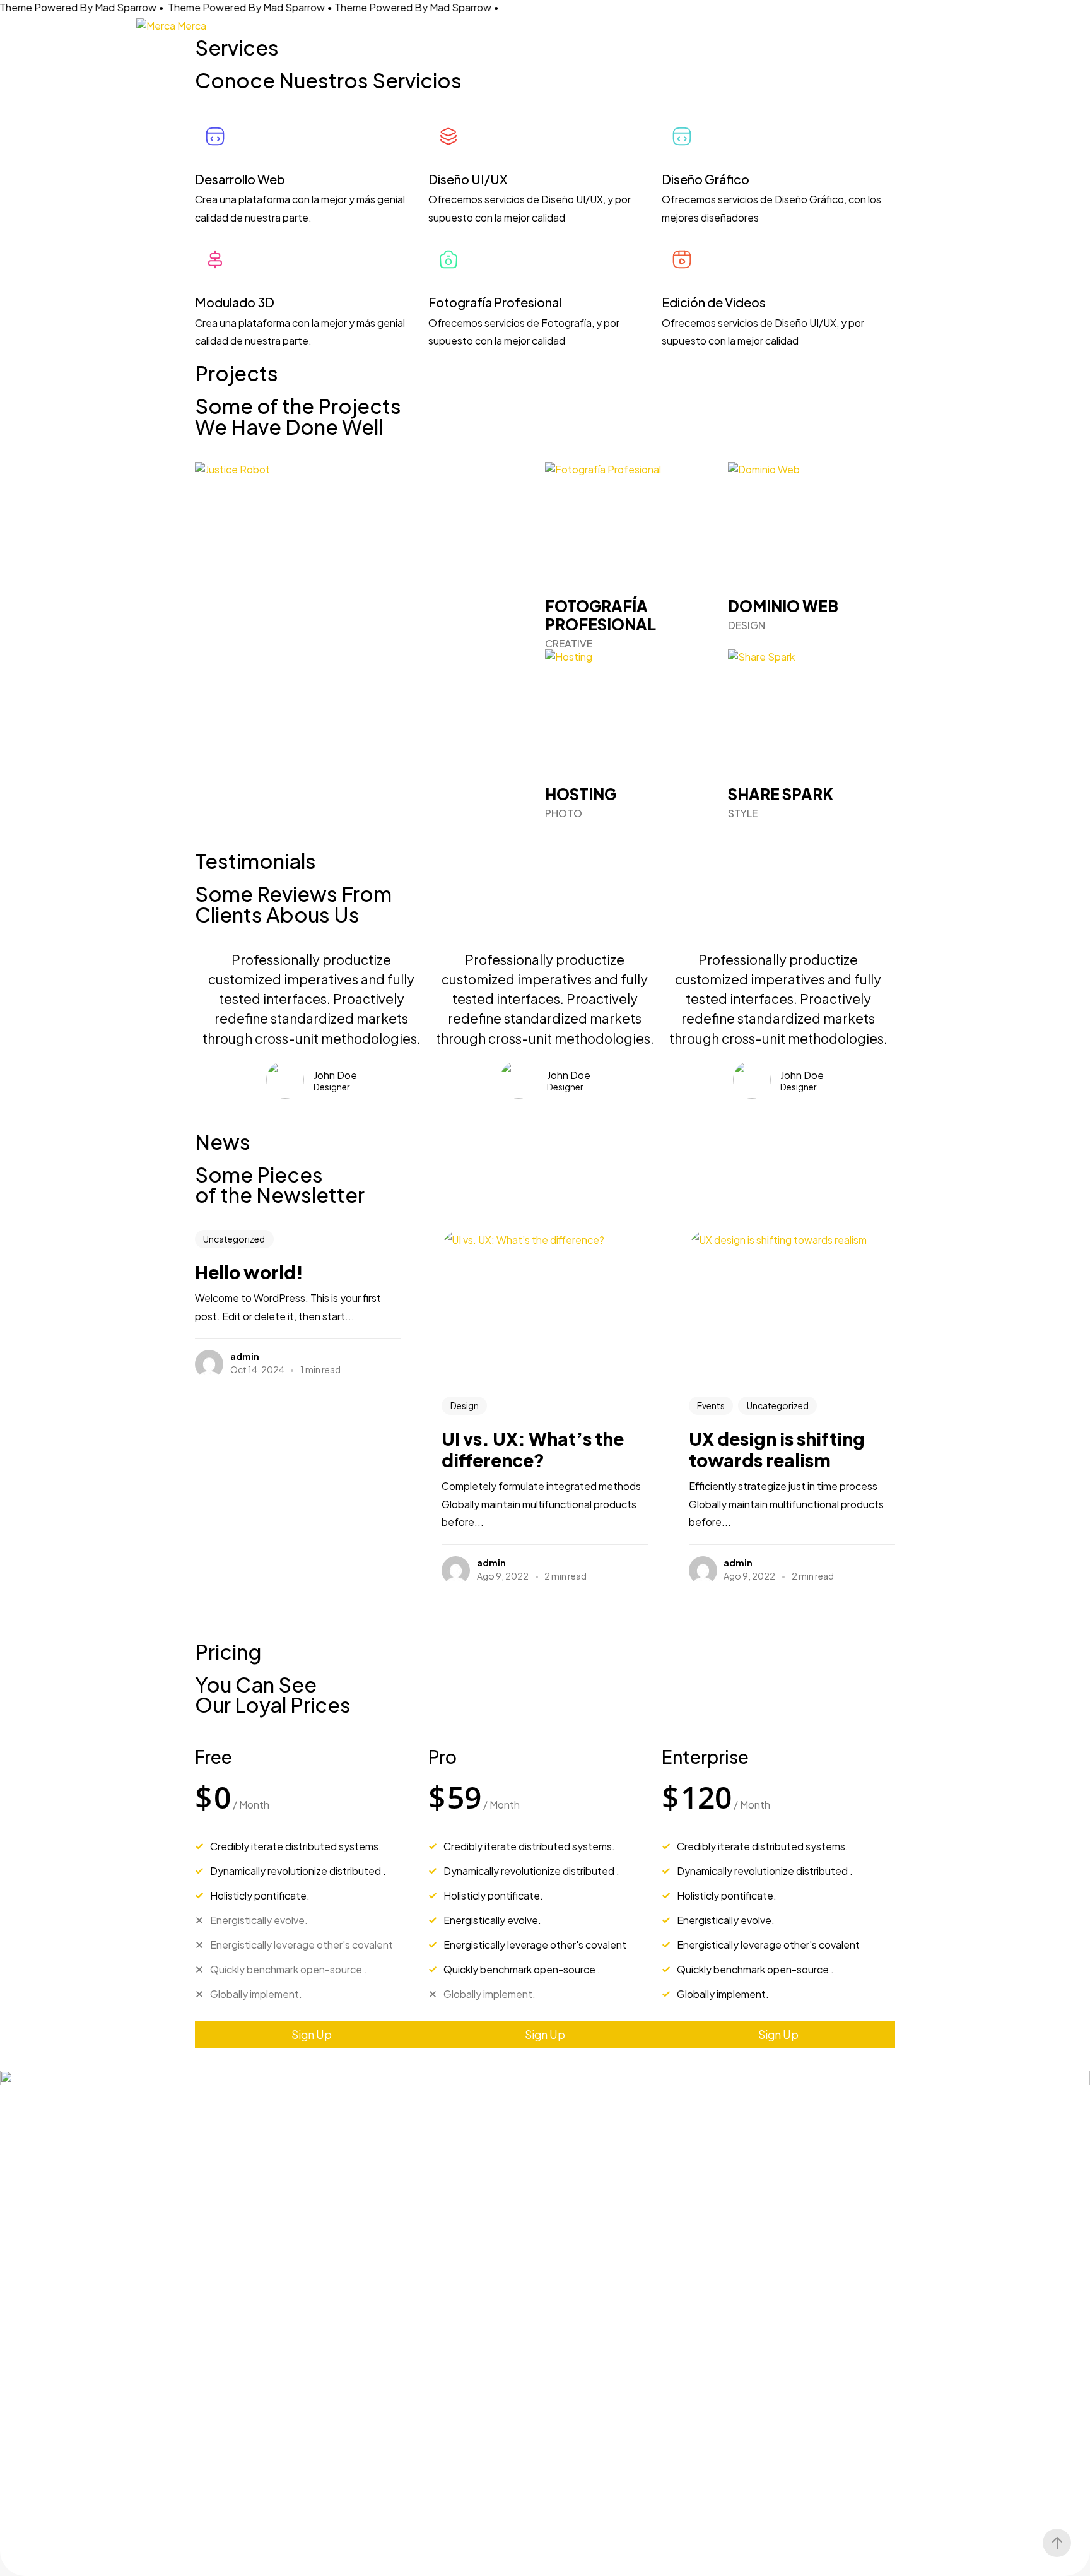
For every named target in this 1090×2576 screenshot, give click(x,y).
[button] (312, 2035)
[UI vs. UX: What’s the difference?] (545, 1307)
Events (711, 1406)
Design (465, 1406)
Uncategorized (234, 1239)
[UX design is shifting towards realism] (792, 1307)
